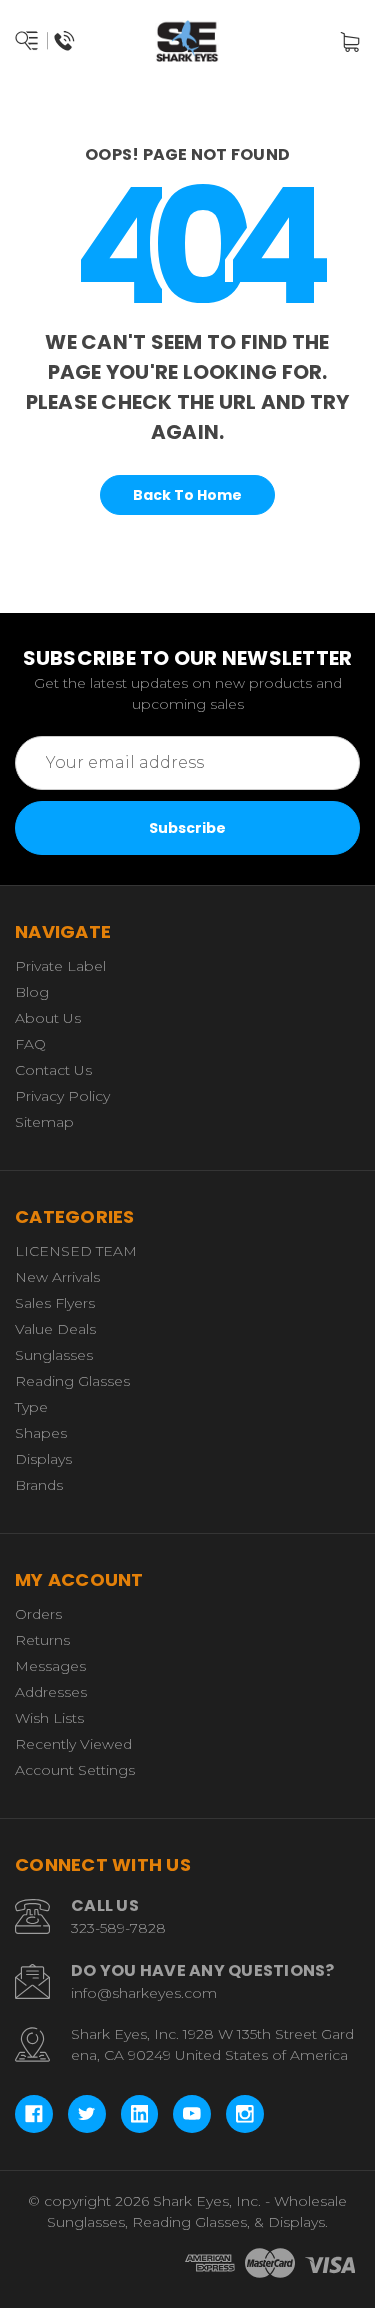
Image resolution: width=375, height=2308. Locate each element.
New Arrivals (57, 1277)
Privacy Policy (62, 1096)
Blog (32, 992)
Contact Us (53, 1070)
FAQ (30, 1044)
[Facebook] (34, 2114)
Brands (39, 1485)
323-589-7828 (118, 1928)
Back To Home (187, 495)
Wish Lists (49, 1718)
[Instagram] (245, 2114)
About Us (48, 1018)
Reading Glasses (72, 1381)
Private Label (60, 966)
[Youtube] (192, 2114)
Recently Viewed (73, 1744)
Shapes (41, 1433)
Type (31, 1407)
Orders (38, 1614)
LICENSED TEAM (76, 1251)
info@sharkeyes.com (144, 1993)
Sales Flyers (55, 1303)
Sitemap (44, 1122)
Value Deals (55, 1329)
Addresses (51, 1692)
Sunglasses (54, 1355)
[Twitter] (87, 2114)
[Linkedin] (140, 2114)
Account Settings (75, 1770)
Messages (50, 1666)
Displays (43, 1459)
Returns (42, 1640)
